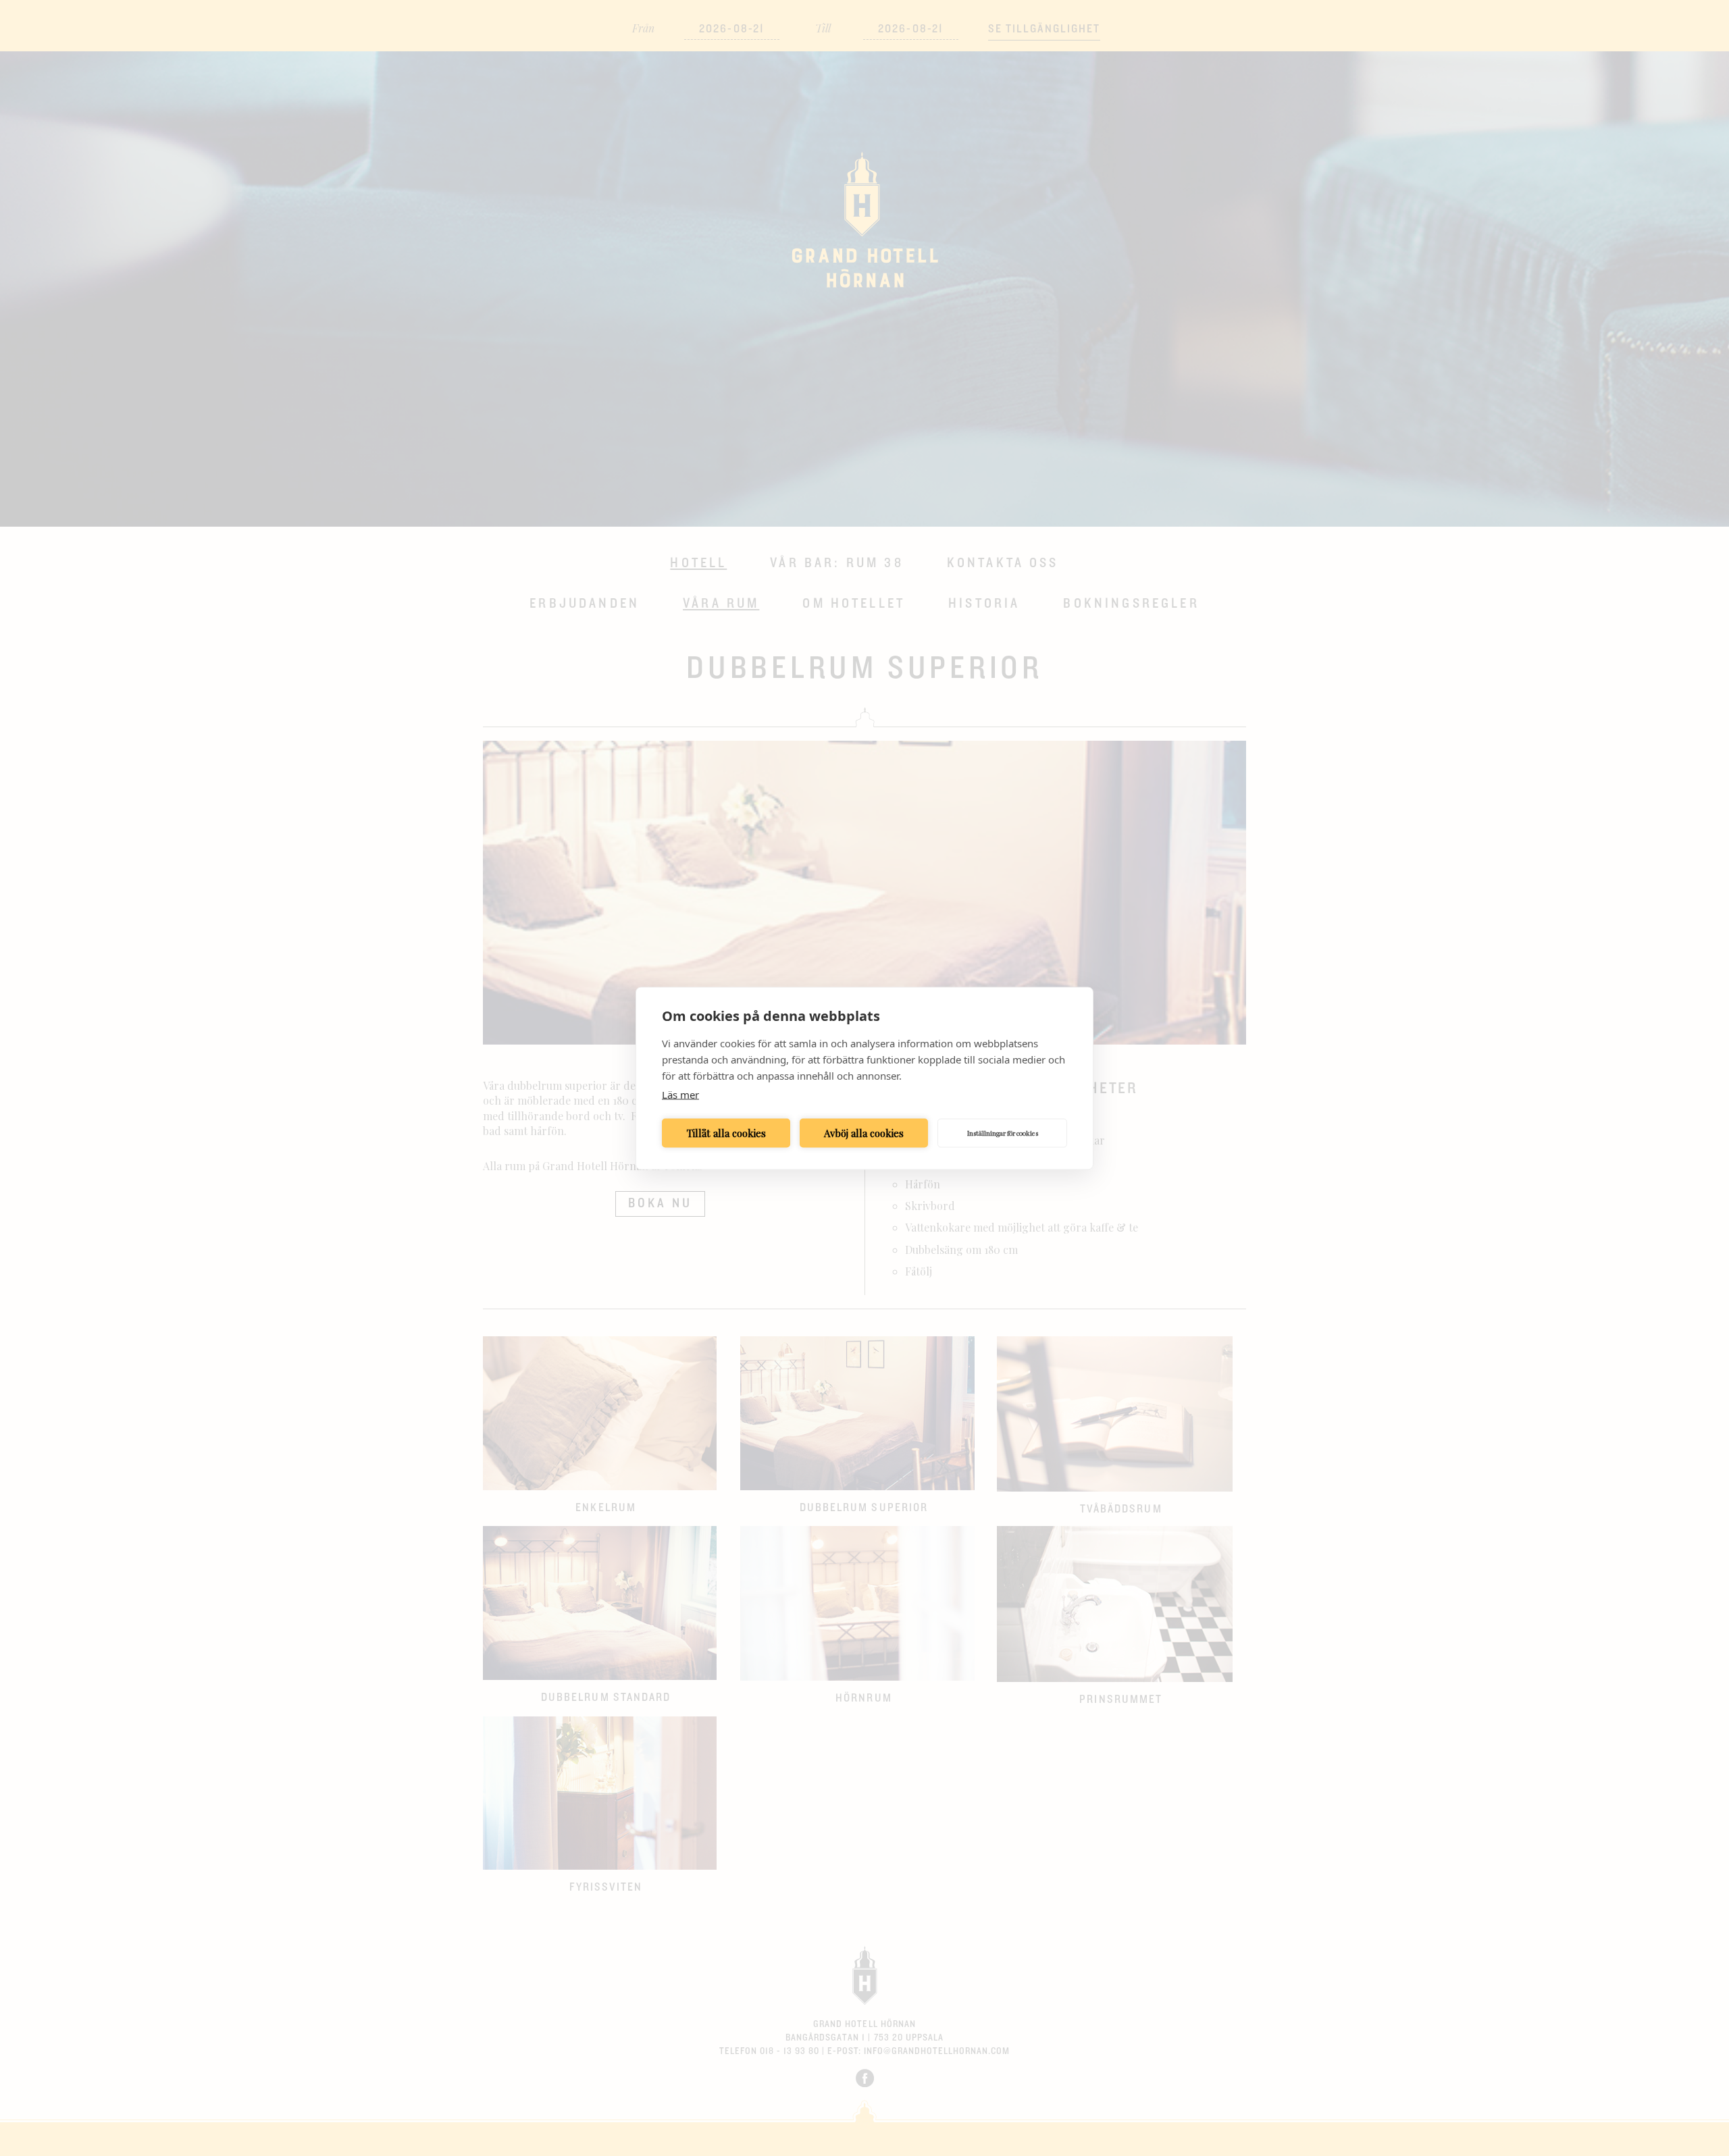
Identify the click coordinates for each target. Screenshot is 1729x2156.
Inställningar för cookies (1003, 1133)
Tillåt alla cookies (726, 1133)
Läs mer (680, 1094)
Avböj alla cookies (864, 1133)
